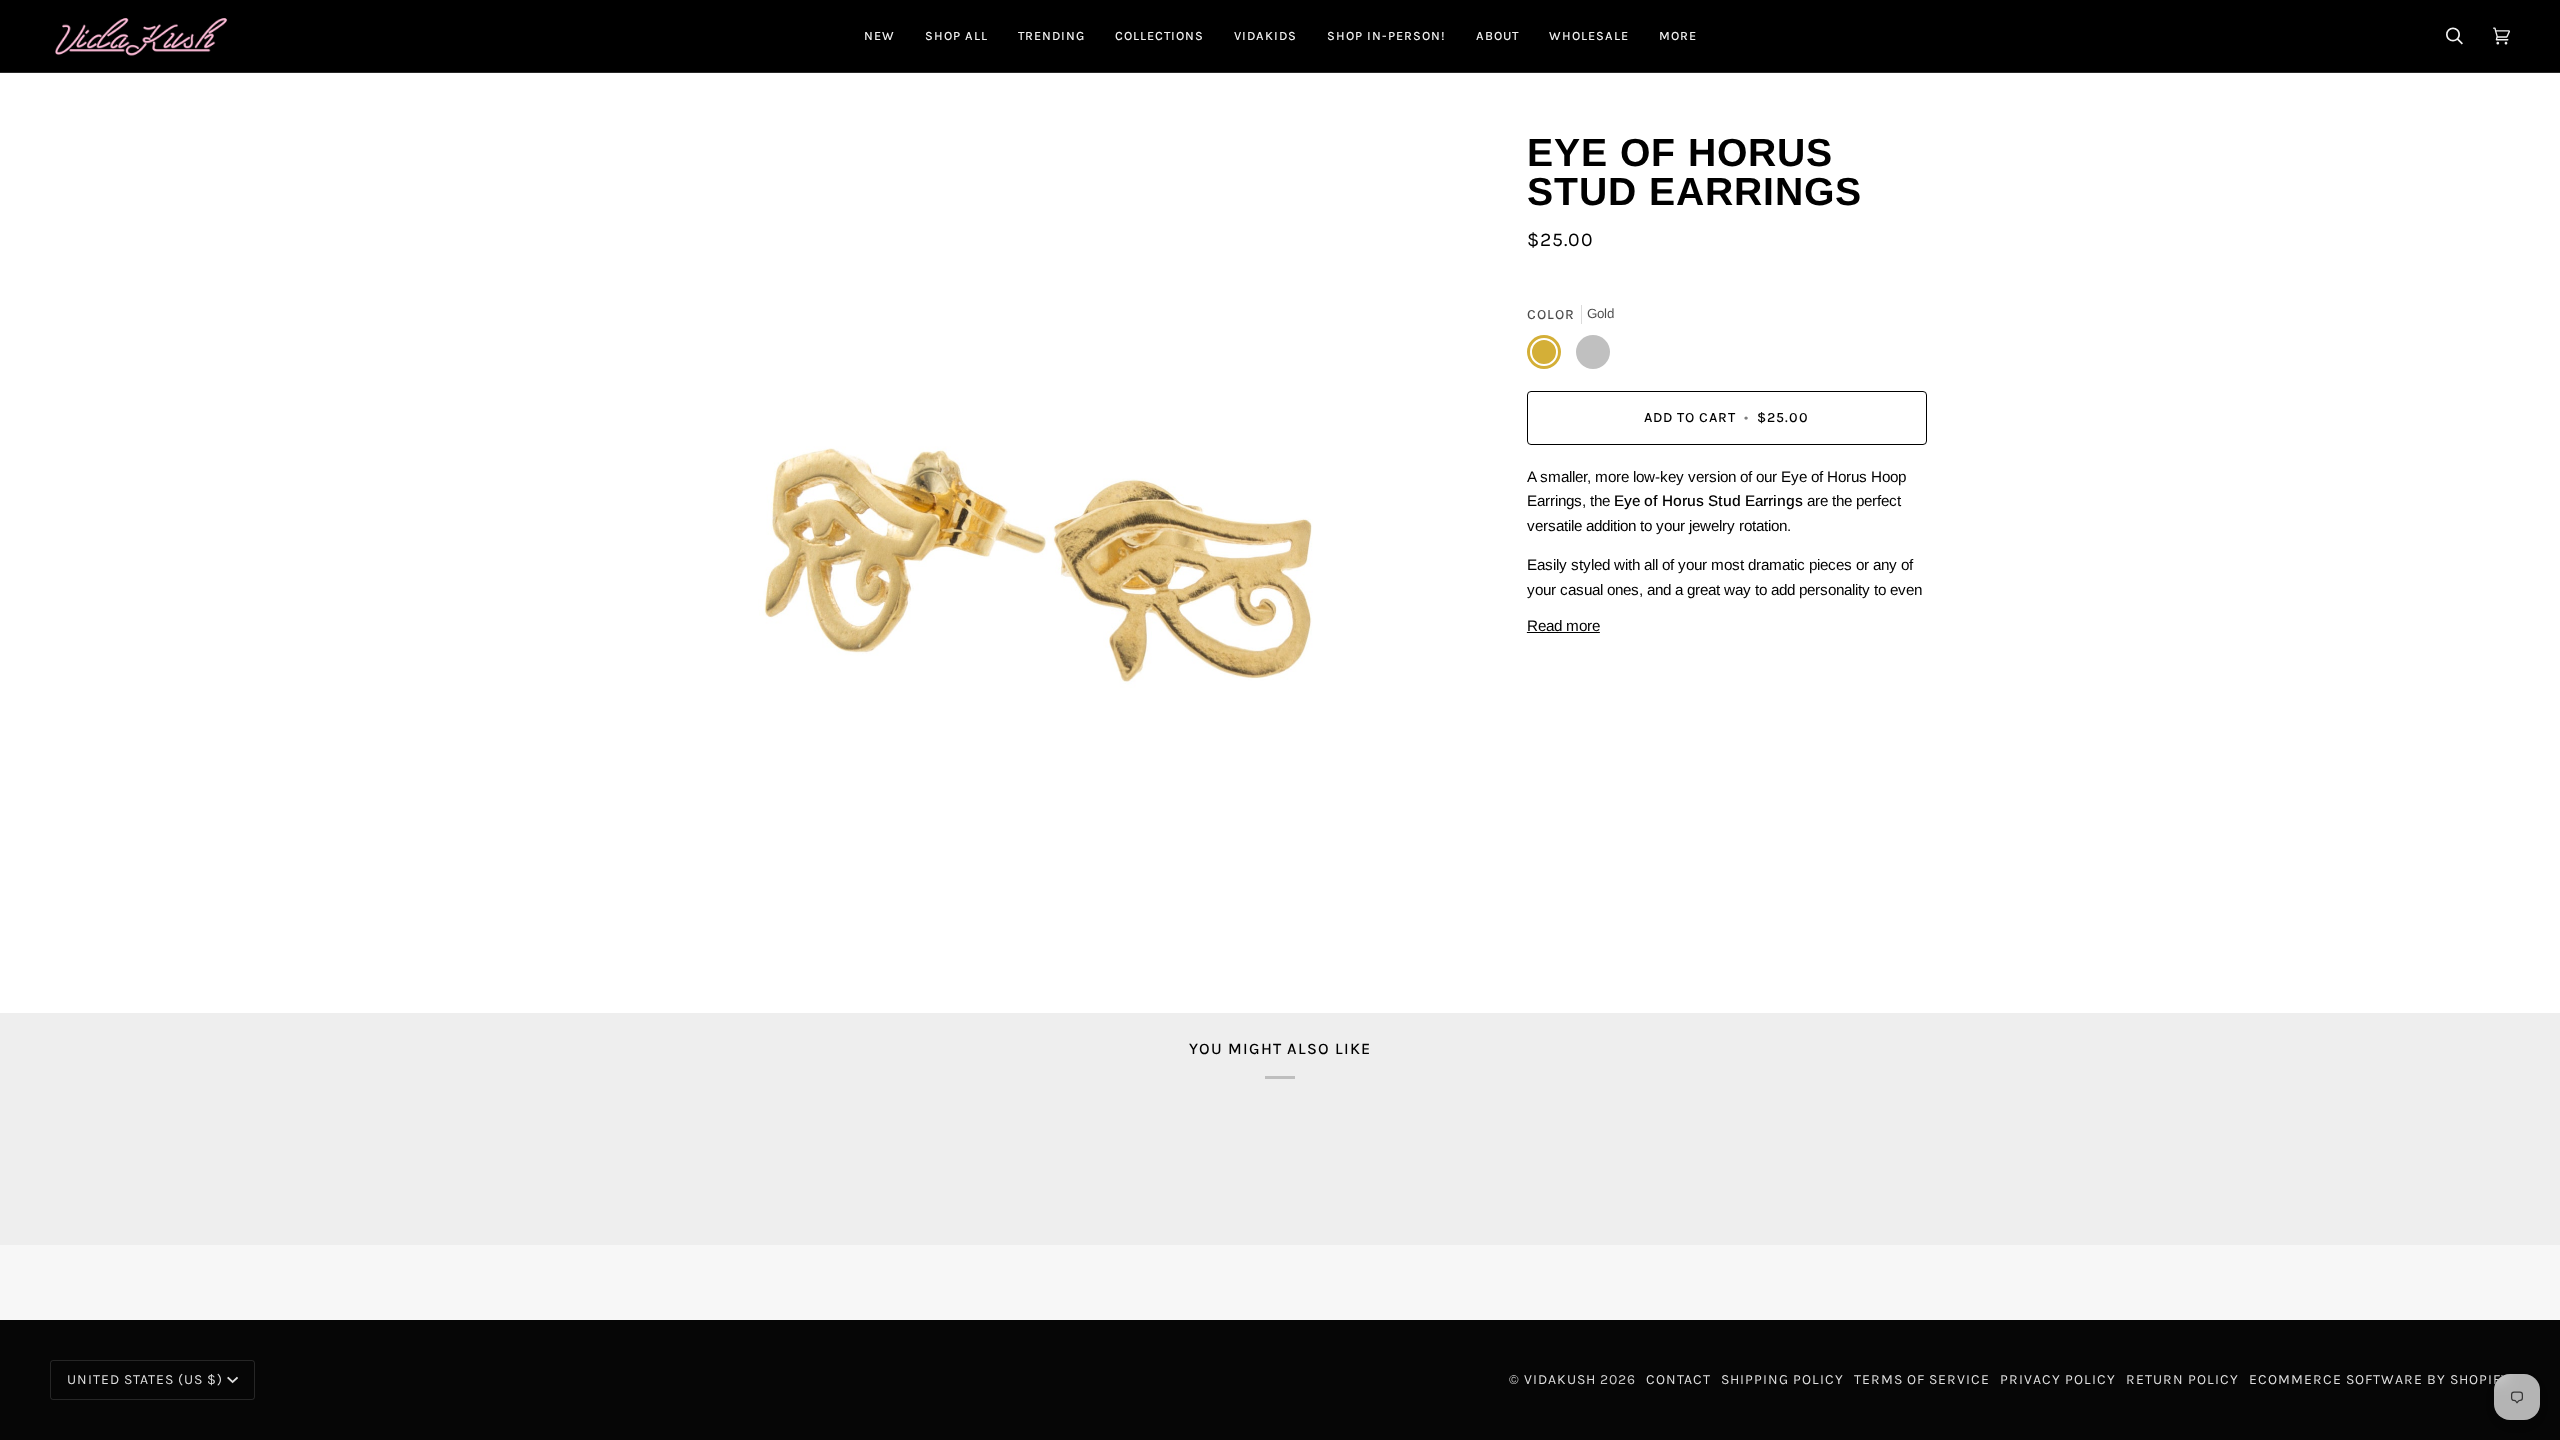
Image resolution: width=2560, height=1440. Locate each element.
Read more (1563, 625)
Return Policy (2182, 1379)
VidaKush (1560, 1379)
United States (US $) (145, 1379)
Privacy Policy (2058, 1379)
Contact (1678, 1379)
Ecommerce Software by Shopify (2379, 1379)
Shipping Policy (1782, 1379)
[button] (956, 36)
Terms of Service (1922, 1379)
